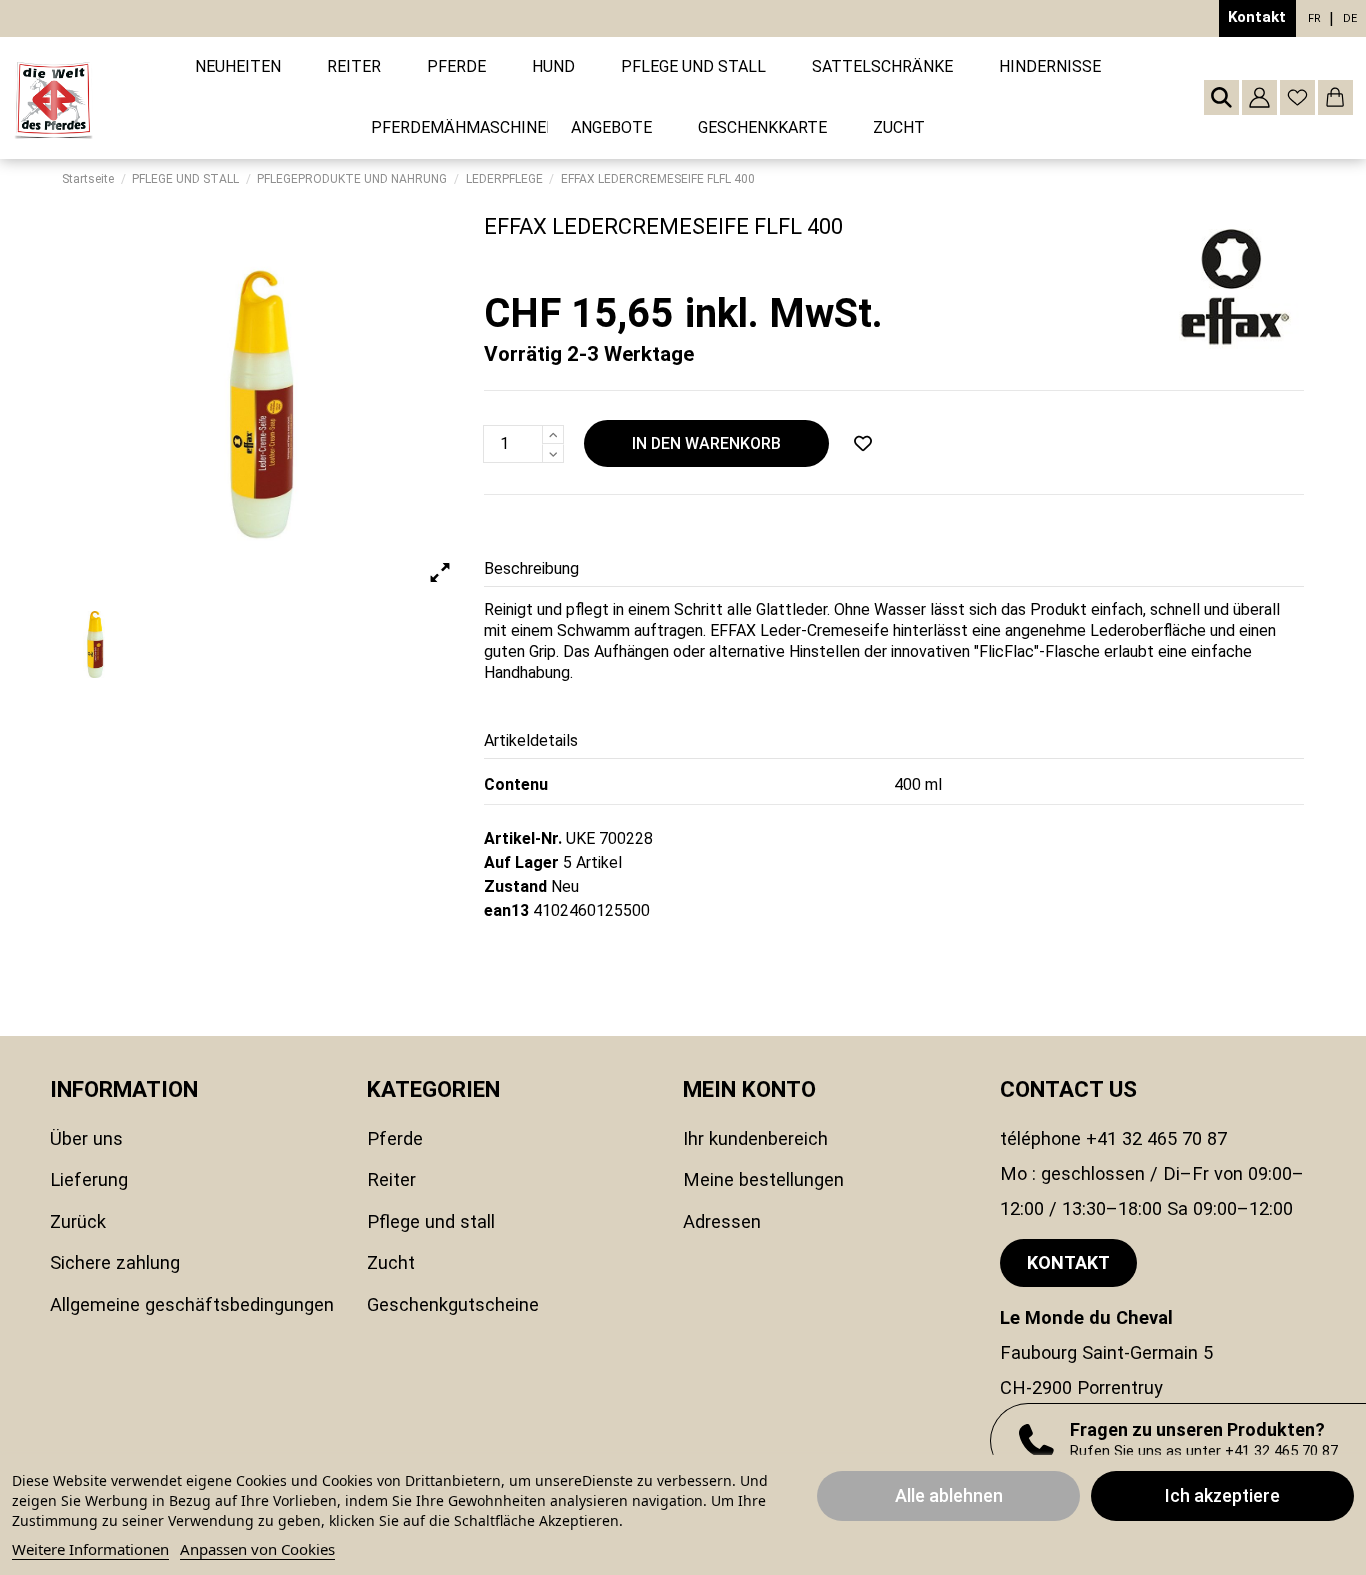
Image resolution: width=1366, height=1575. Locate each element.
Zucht (391, 1262)
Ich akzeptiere (1222, 1495)
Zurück (78, 1221)
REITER (391, 1179)
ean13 (506, 910)
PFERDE (395, 1138)
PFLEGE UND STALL (431, 1221)
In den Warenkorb (706, 443)
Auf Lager (521, 862)
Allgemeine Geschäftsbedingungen (192, 1304)
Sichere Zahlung (115, 1262)
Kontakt (1257, 17)
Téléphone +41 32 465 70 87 (1113, 1138)
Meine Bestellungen (763, 1179)
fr (1314, 18)
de (1350, 18)
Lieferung (89, 1179)
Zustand (515, 886)
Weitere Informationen (90, 1549)
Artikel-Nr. (523, 838)
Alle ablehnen (949, 1495)
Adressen (722, 1221)
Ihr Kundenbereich (755, 1138)
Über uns (86, 1138)
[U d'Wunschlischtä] (863, 444)
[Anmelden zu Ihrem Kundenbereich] (1259, 97)
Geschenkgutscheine (453, 1304)
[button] (354, 67)
